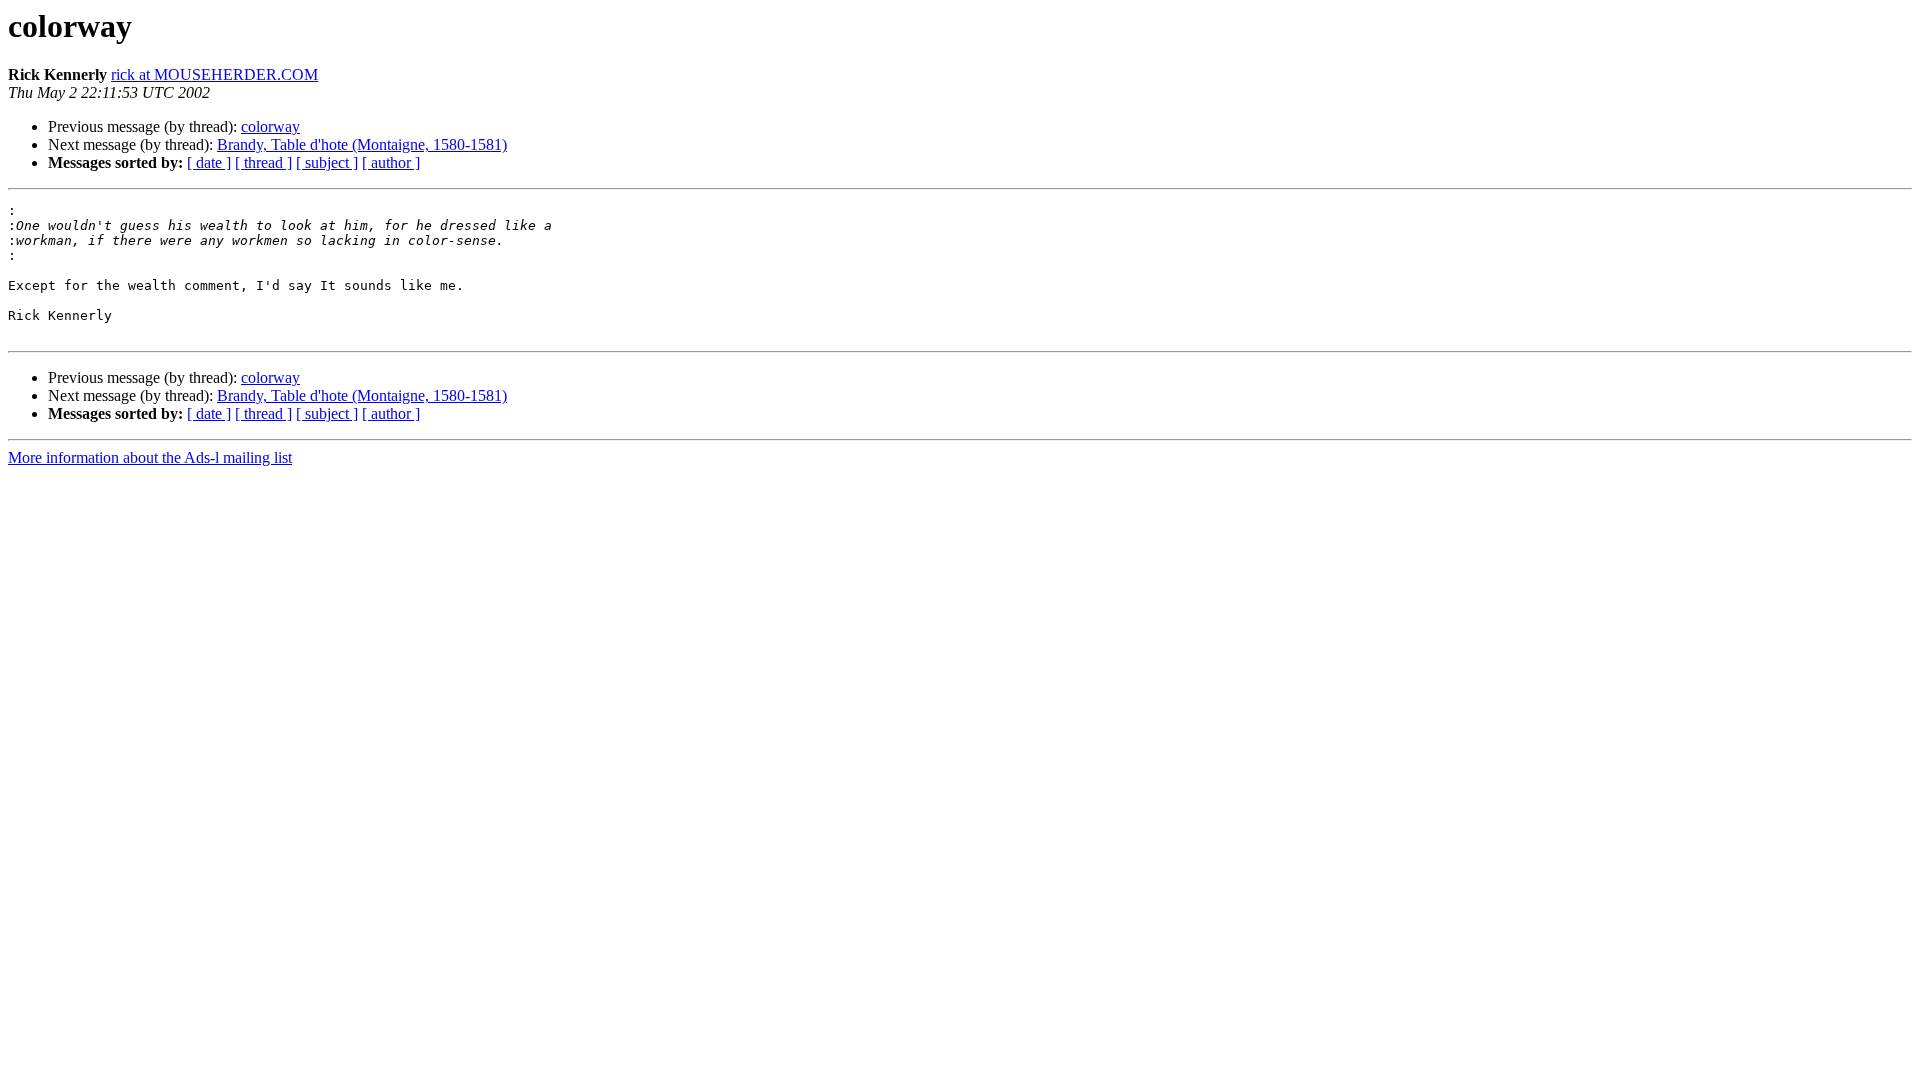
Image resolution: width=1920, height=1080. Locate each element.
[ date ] (209, 162)
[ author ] (391, 162)
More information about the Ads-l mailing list (150, 457)
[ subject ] (327, 162)
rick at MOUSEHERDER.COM (214, 74)
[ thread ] (263, 162)
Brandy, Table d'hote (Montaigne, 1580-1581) (362, 144)
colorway (270, 126)
